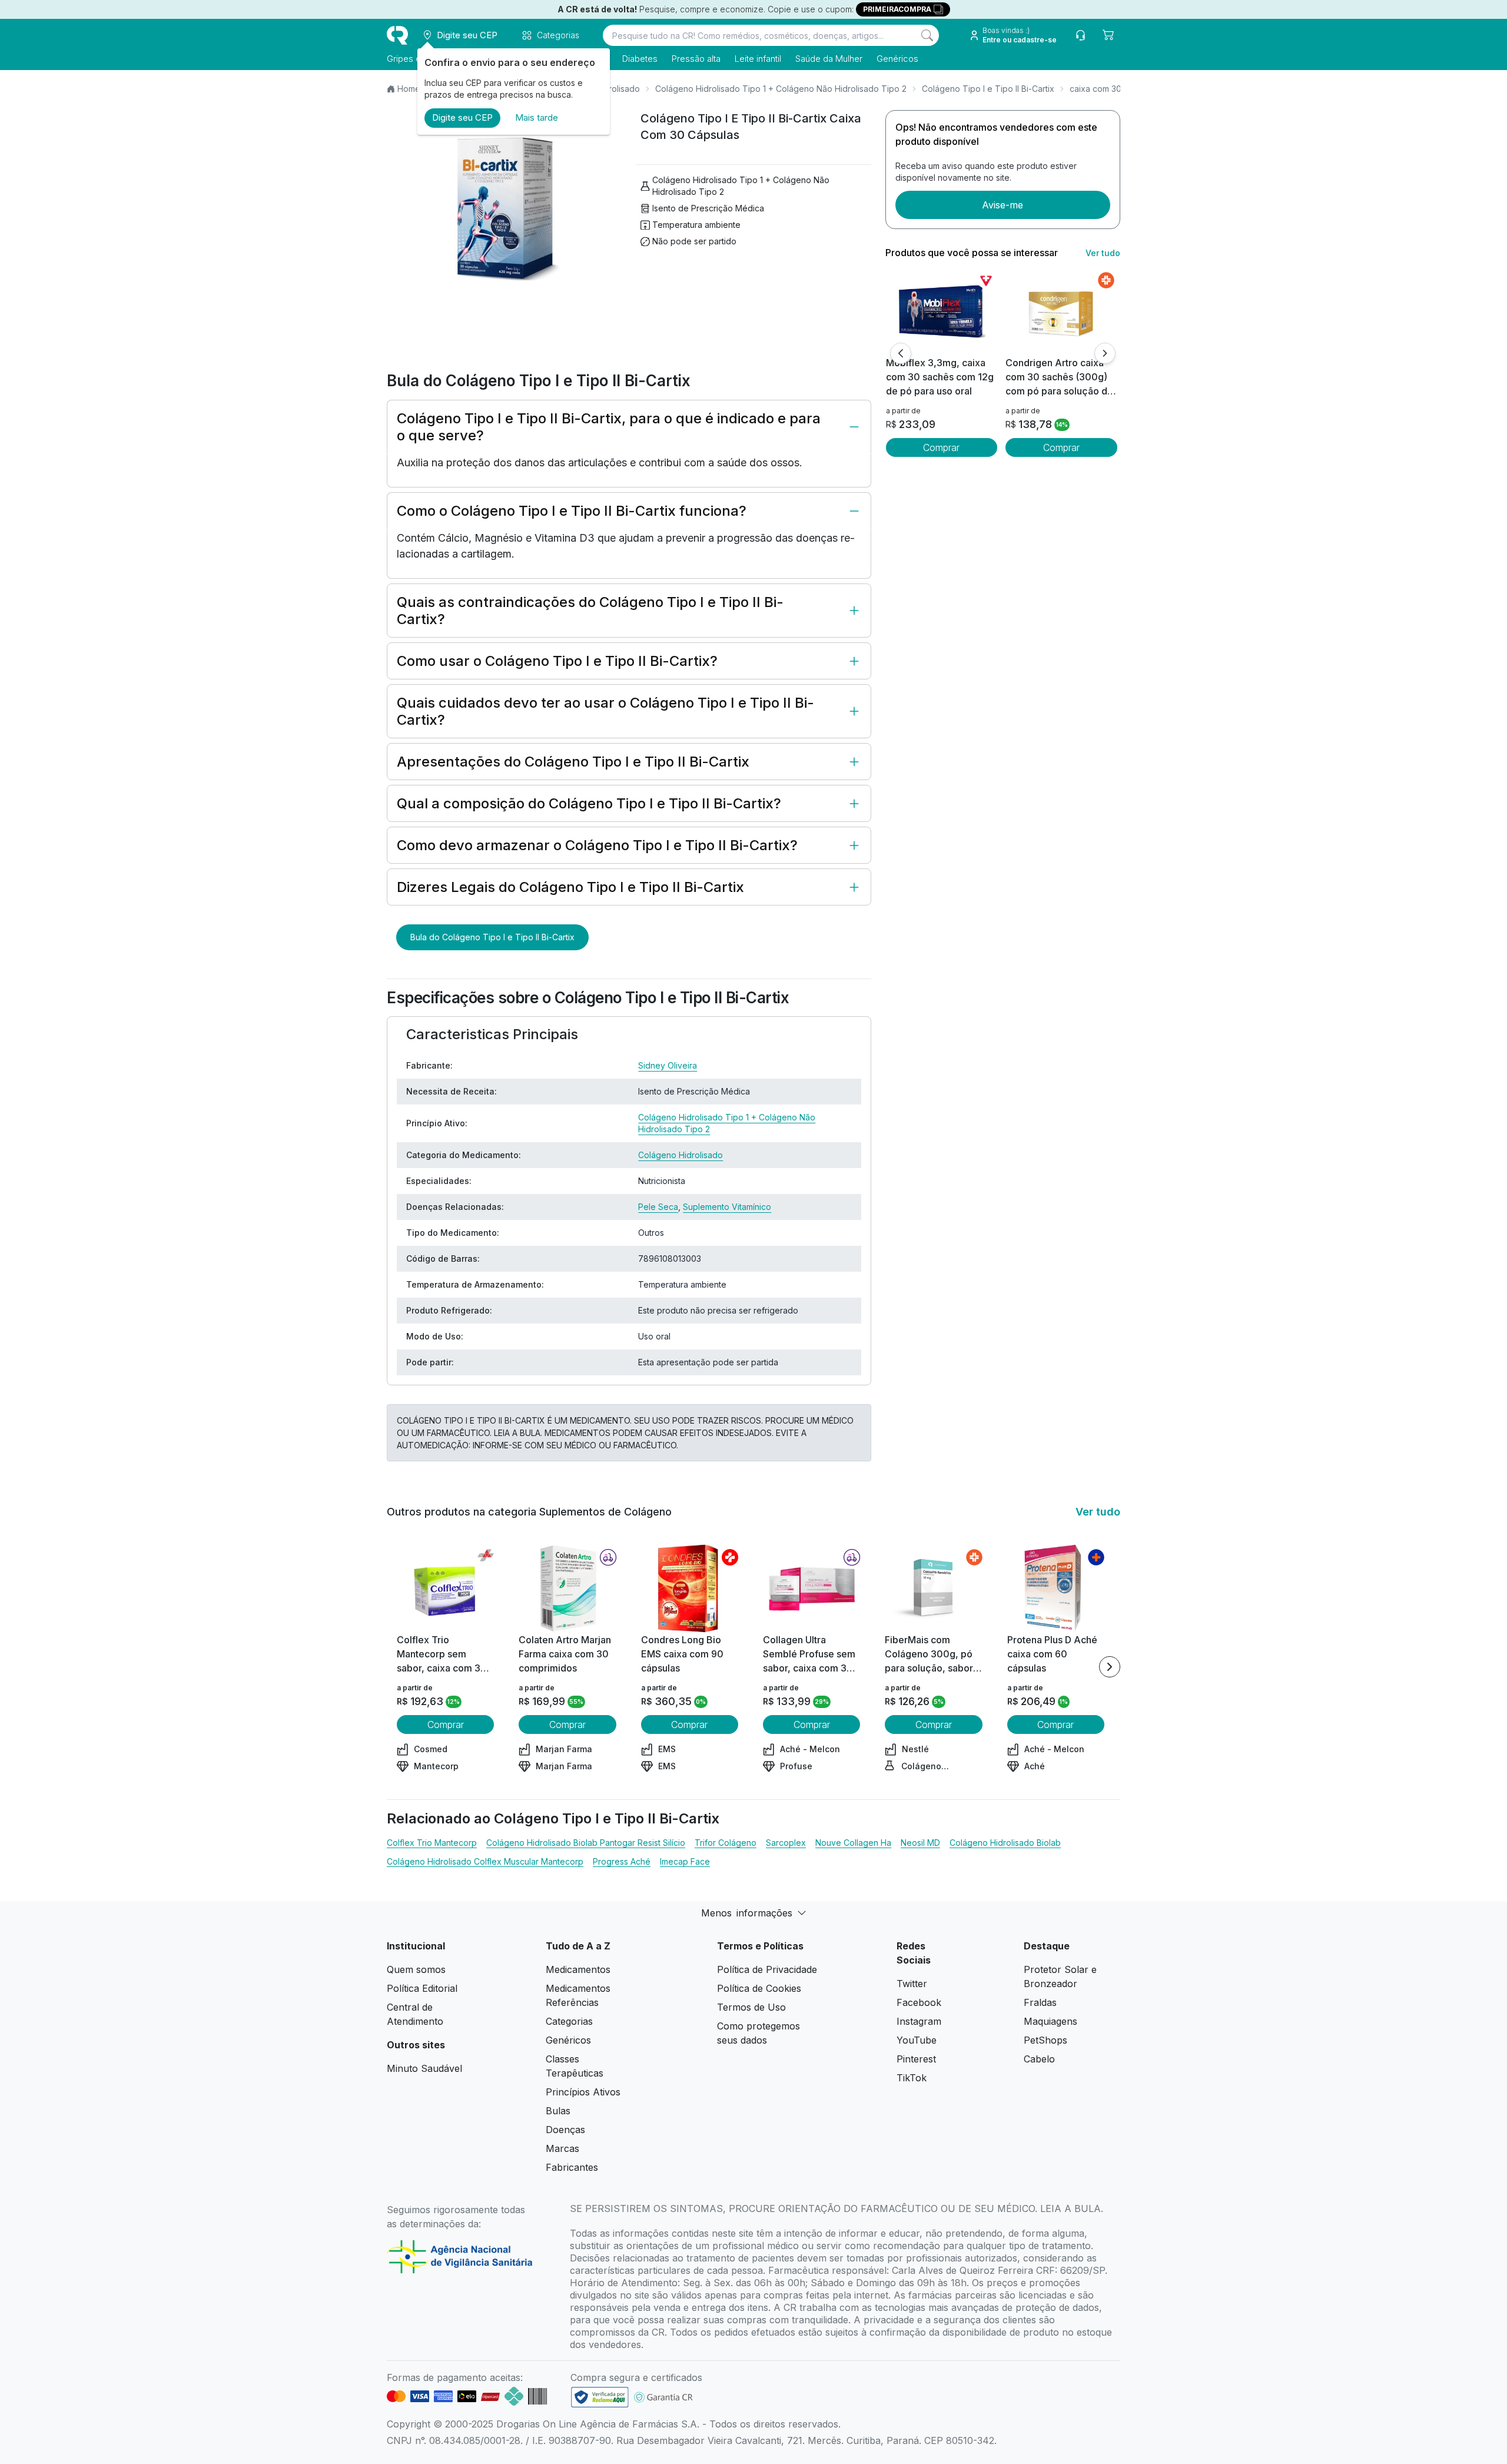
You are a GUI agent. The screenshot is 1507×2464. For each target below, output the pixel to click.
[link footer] (600, 2397)
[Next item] (1110, 1667)
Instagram (919, 2021)
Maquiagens (1050, 2021)
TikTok (912, 2078)
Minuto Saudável (424, 2068)
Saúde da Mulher (829, 59)
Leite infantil (758, 59)
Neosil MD (920, 1843)
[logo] (397, 35)
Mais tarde (537, 117)
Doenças (565, 2130)
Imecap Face (685, 1861)
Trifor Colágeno (726, 1843)
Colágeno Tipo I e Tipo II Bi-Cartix (988, 89)
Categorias (569, 2021)
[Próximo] (1105, 353)
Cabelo (1039, 2059)
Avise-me (1003, 205)
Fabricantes (572, 2167)
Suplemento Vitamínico (727, 1207)
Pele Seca (658, 1207)
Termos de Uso (751, 2007)
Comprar (941, 447)
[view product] (941, 311)
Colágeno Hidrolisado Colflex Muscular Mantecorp (485, 1861)
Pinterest (916, 2059)
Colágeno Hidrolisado (681, 1155)
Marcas (562, 2148)
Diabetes (640, 59)
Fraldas (1040, 2002)
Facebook (919, 2002)
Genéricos (897, 59)
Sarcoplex (786, 1843)
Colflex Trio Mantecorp (432, 1843)
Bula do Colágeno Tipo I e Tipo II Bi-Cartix (492, 937)
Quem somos (416, 1969)
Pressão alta (696, 59)
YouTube (917, 2040)
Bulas (558, 2111)
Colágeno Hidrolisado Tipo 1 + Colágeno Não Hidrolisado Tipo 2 (781, 89)
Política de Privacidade (767, 1969)
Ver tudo (1103, 253)
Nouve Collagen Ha (853, 1843)
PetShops (1045, 2040)
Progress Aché (622, 1861)
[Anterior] (901, 353)
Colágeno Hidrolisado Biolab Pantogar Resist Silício (586, 1843)
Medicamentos (578, 1969)
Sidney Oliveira (668, 1065)
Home (409, 89)
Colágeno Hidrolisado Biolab (1005, 1843)
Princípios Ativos (583, 2092)
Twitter (912, 1984)
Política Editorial (422, 1988)
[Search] (927, 35)
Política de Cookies (759, 1988)
